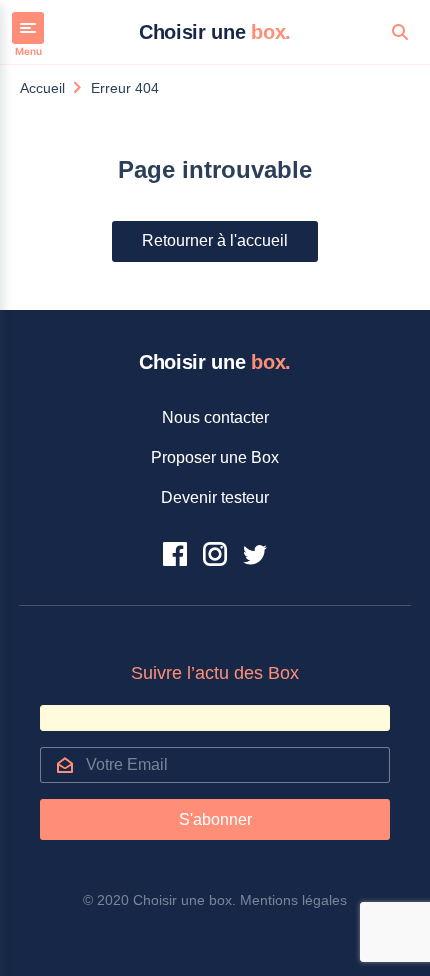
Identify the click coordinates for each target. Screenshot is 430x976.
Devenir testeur (215, 497)
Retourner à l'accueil (215, 240)
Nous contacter (215, 417)
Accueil (42, 88)
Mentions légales (293, 900)
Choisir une (215, 32)
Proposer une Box (215, 457)
